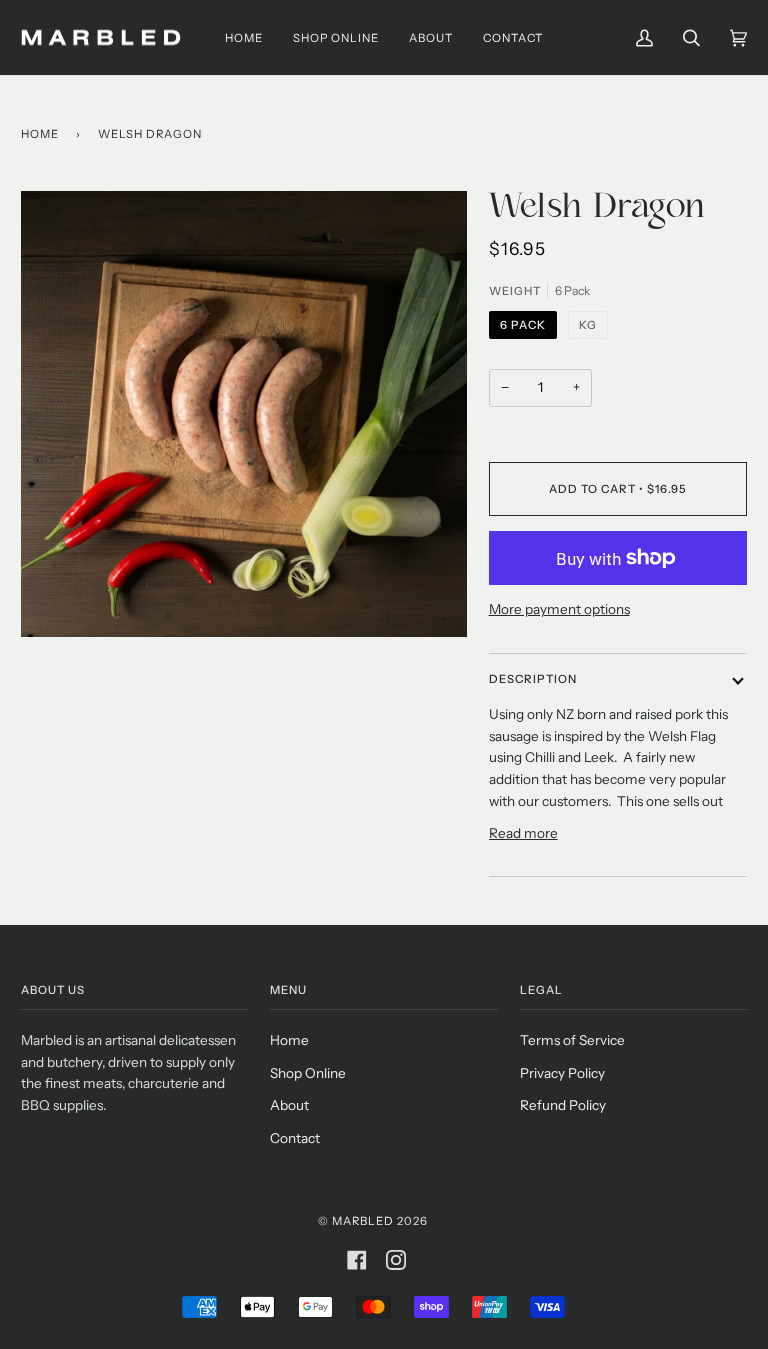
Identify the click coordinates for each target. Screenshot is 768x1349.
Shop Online (308, 1073)
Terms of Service (572, 1040)
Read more (523, 833)
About (289, 1105)
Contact (295, 1138)
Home (40, 134)
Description (533, 679)
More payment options (559, 609)
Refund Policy (563, 1105)
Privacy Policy (562, 1073)
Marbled (363, 1221)
